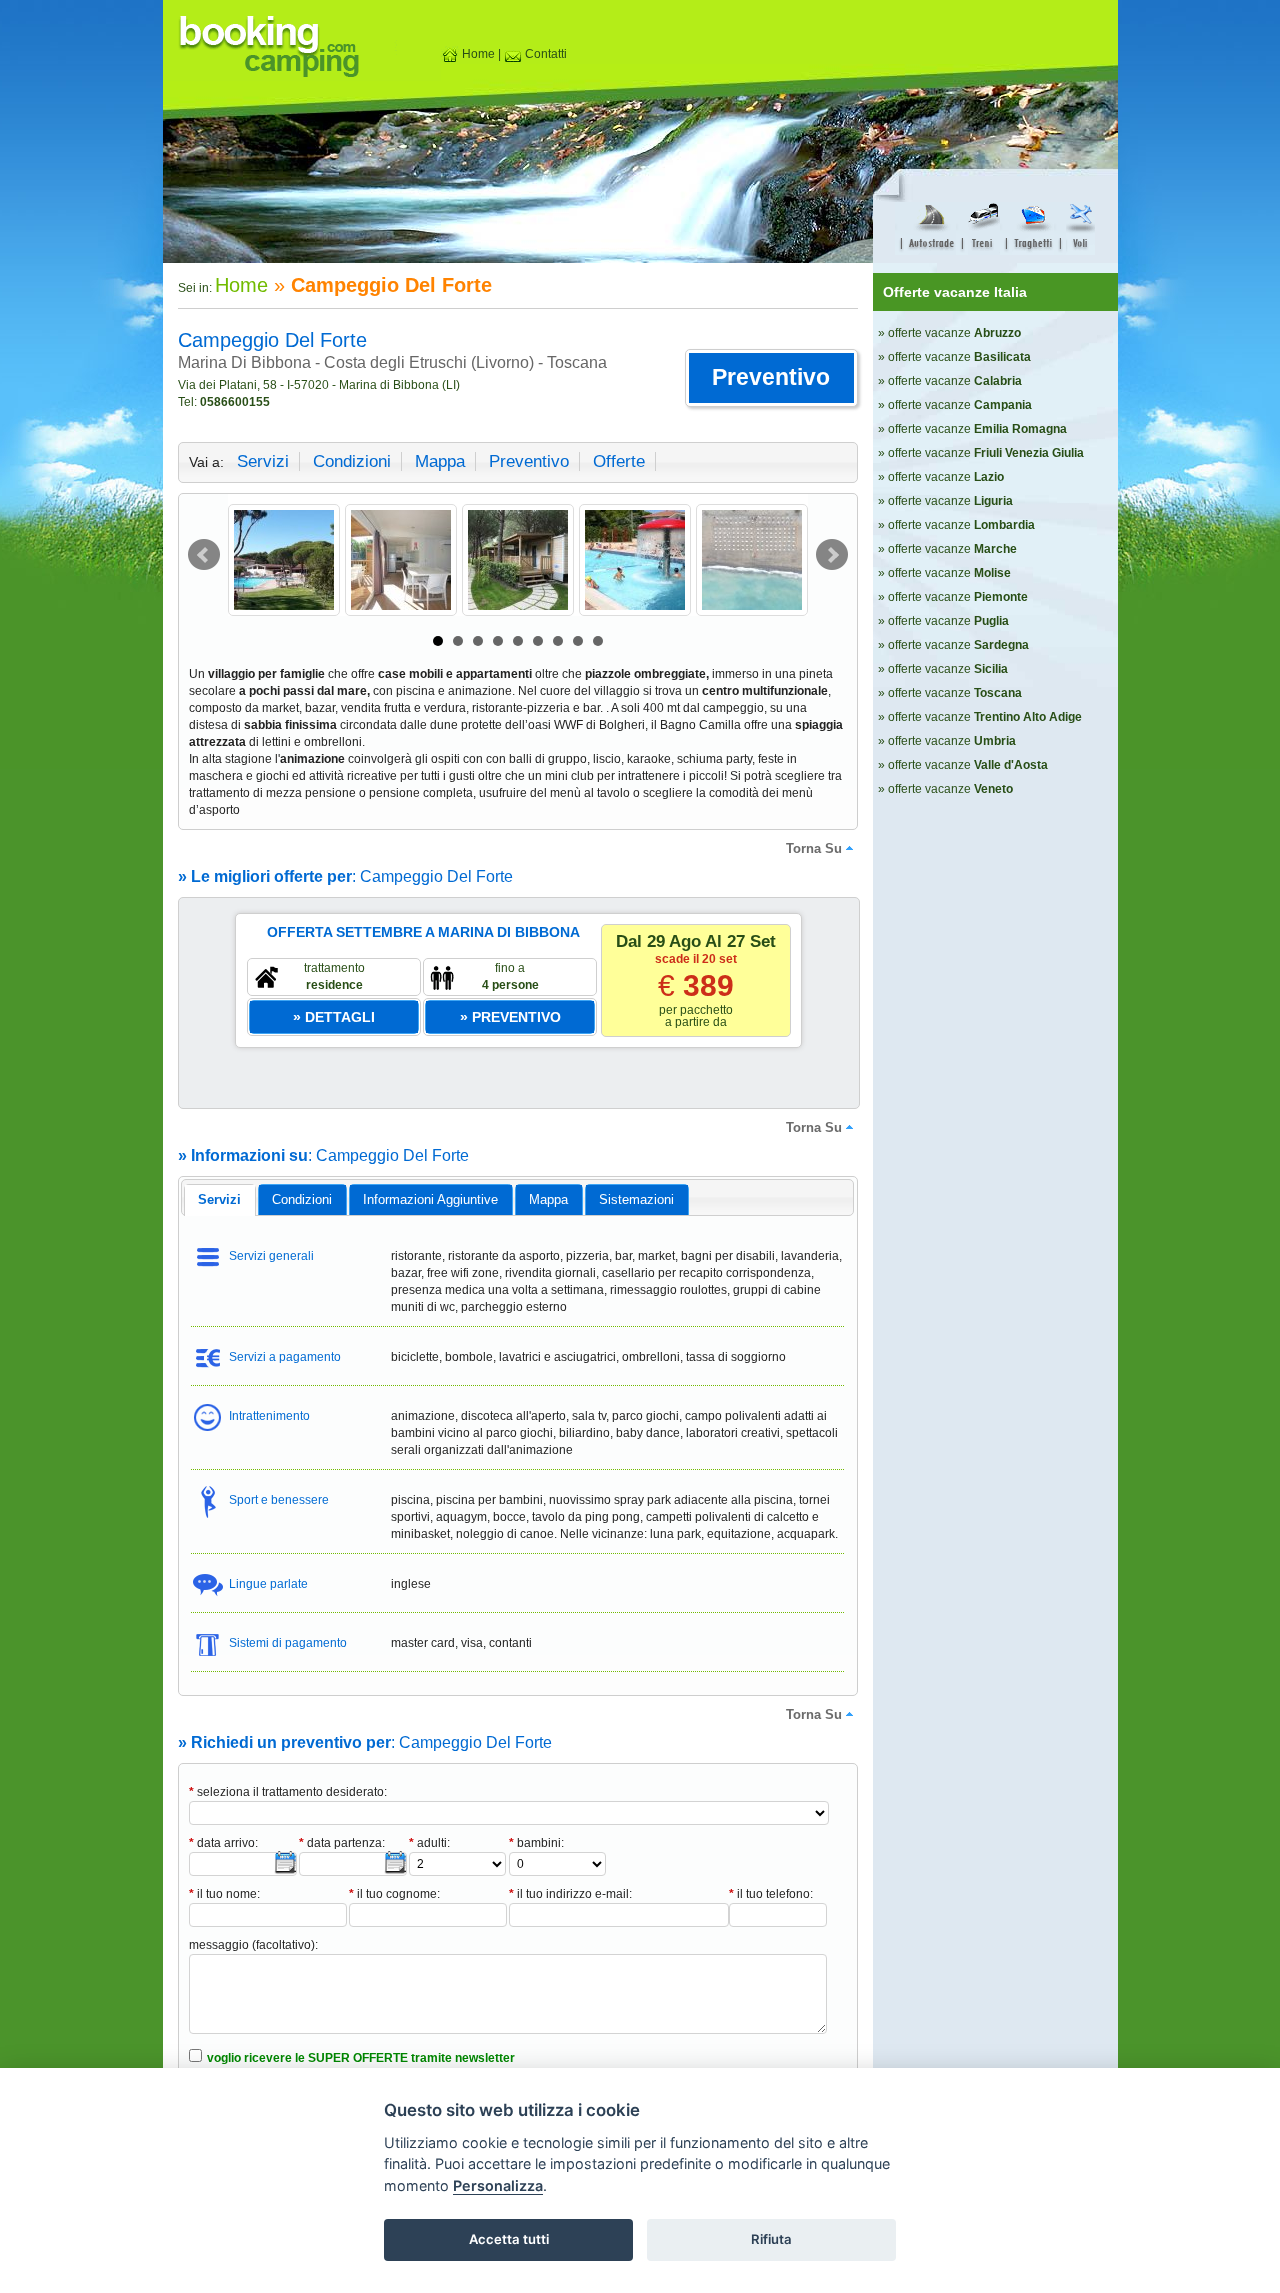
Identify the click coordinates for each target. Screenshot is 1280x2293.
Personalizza (498, 2185)
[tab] (219, 1200)
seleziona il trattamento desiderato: (288, 1792)
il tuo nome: (224, 1894)
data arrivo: (223, 1843)
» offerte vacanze (949, 333)
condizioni (352, 461)
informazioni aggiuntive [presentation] (430, 1199)
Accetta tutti (509, 2239)
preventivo (529, 461)
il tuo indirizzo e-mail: (570, 1894)
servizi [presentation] (219, 1199)
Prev (204, 555)
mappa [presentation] (548, 1199)
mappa (440, 461)
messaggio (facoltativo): (253, 1945)
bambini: (536, 1843)
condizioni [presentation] (302, 1199)
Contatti (544, 54)
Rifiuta (771, 2239)
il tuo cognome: (394, 1894)
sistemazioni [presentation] (636, 1199)
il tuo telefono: (771, 1894)
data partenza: (342, 1843)
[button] (771, 378)
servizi (263, 461)
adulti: (429, 1843)
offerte (619, 461)
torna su (814, 848)
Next (832, 555)
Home (477, 54)
